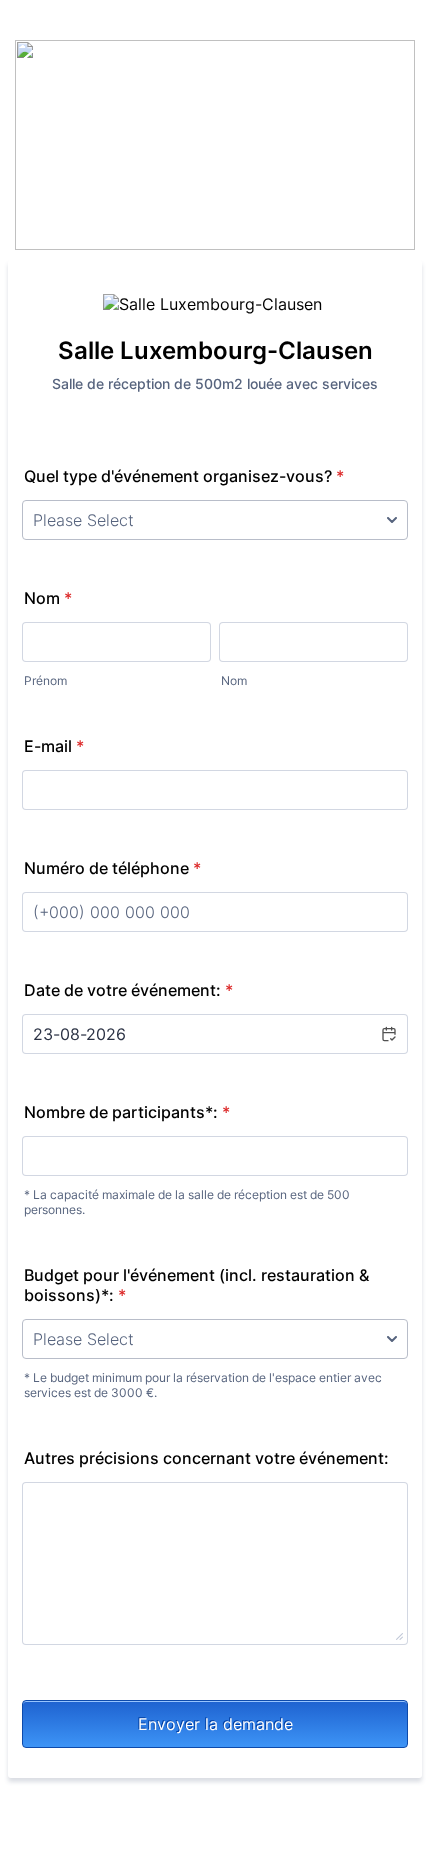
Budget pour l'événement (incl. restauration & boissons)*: (196, 1285)
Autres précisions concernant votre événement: (206, 1458)
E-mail (54, 746)
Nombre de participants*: (127, 1112)
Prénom (45, 680)
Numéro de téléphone (112, 868)
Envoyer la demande (215, 1724)
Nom (48, 598)
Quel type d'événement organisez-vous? (184, 476)
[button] (388, 1034)
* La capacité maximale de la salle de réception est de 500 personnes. (187, 1202)
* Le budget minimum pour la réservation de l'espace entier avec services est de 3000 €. (203, 1385)
